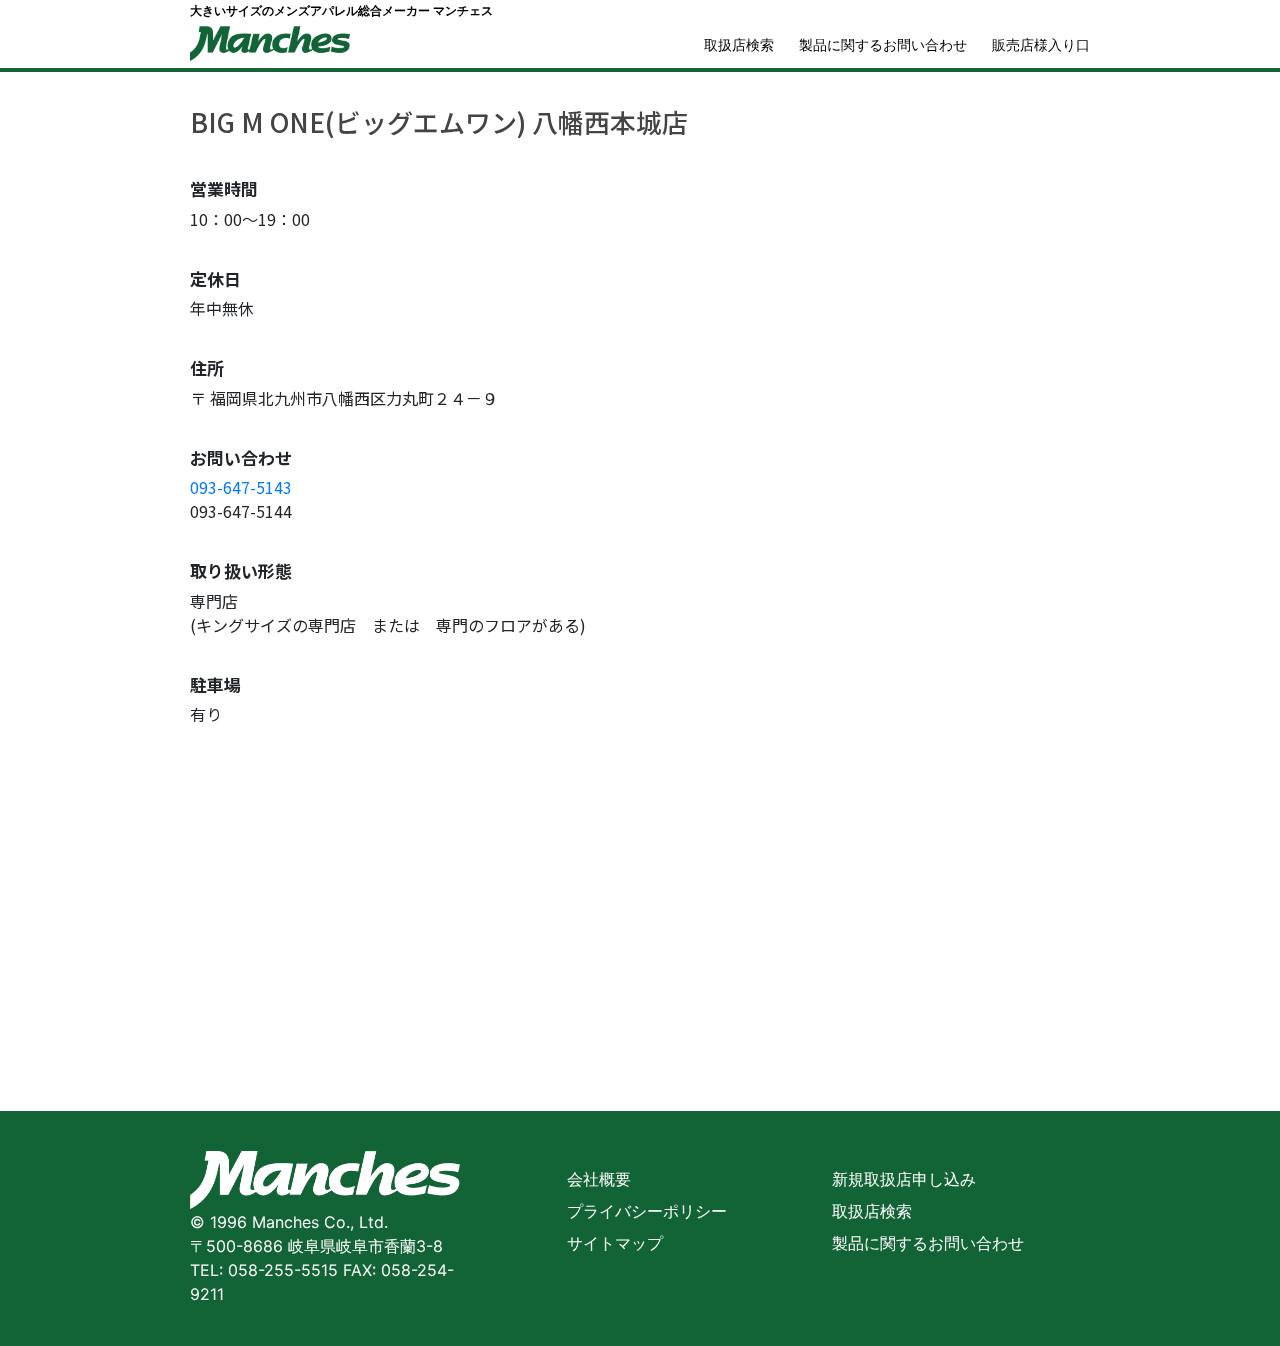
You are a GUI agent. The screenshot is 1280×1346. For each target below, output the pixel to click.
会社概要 (599, 1179)
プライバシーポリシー (647, 1211)
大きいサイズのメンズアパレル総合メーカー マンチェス (341, 10)
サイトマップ (615, 1243)
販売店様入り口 (1041, 44)
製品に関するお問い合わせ (883, 44)
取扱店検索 (739, 44)
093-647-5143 (241, 487)
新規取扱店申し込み (904, 1179)
